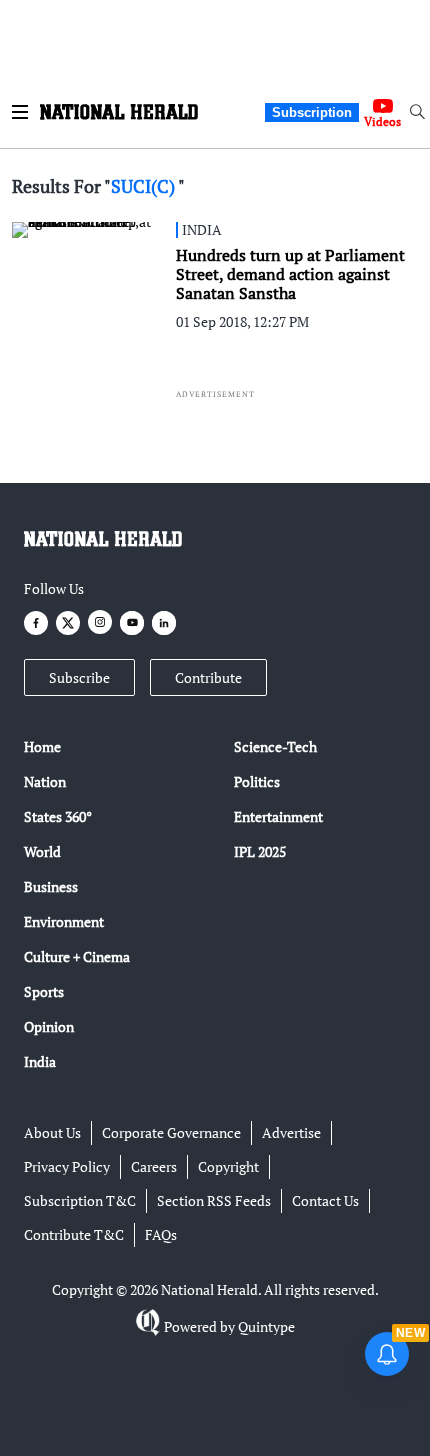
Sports (44, 991)
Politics (257, 781)
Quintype (266, 1326)
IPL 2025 (260, 851)
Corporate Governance (171, 1132)
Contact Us (325, 1200)
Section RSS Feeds (214, 1200)
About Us (52, 1132)
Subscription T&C (80, 1200)
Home (42, 746)
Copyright (228, 1166)
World (42, 851)
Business (51, 886)
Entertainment (278, 816)
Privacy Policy (67, 1166)
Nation (45, 781)
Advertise (291, 1132)
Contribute (208, 677)
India (40, 1061)
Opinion (49, 1026)
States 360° (58, 816)
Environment (64, 921)
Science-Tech (275, 746)
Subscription (312, 112)
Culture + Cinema (77, 956)
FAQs (161, 1234)
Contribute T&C (74, 1234)
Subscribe (79, 677)
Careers (154, 1166)
